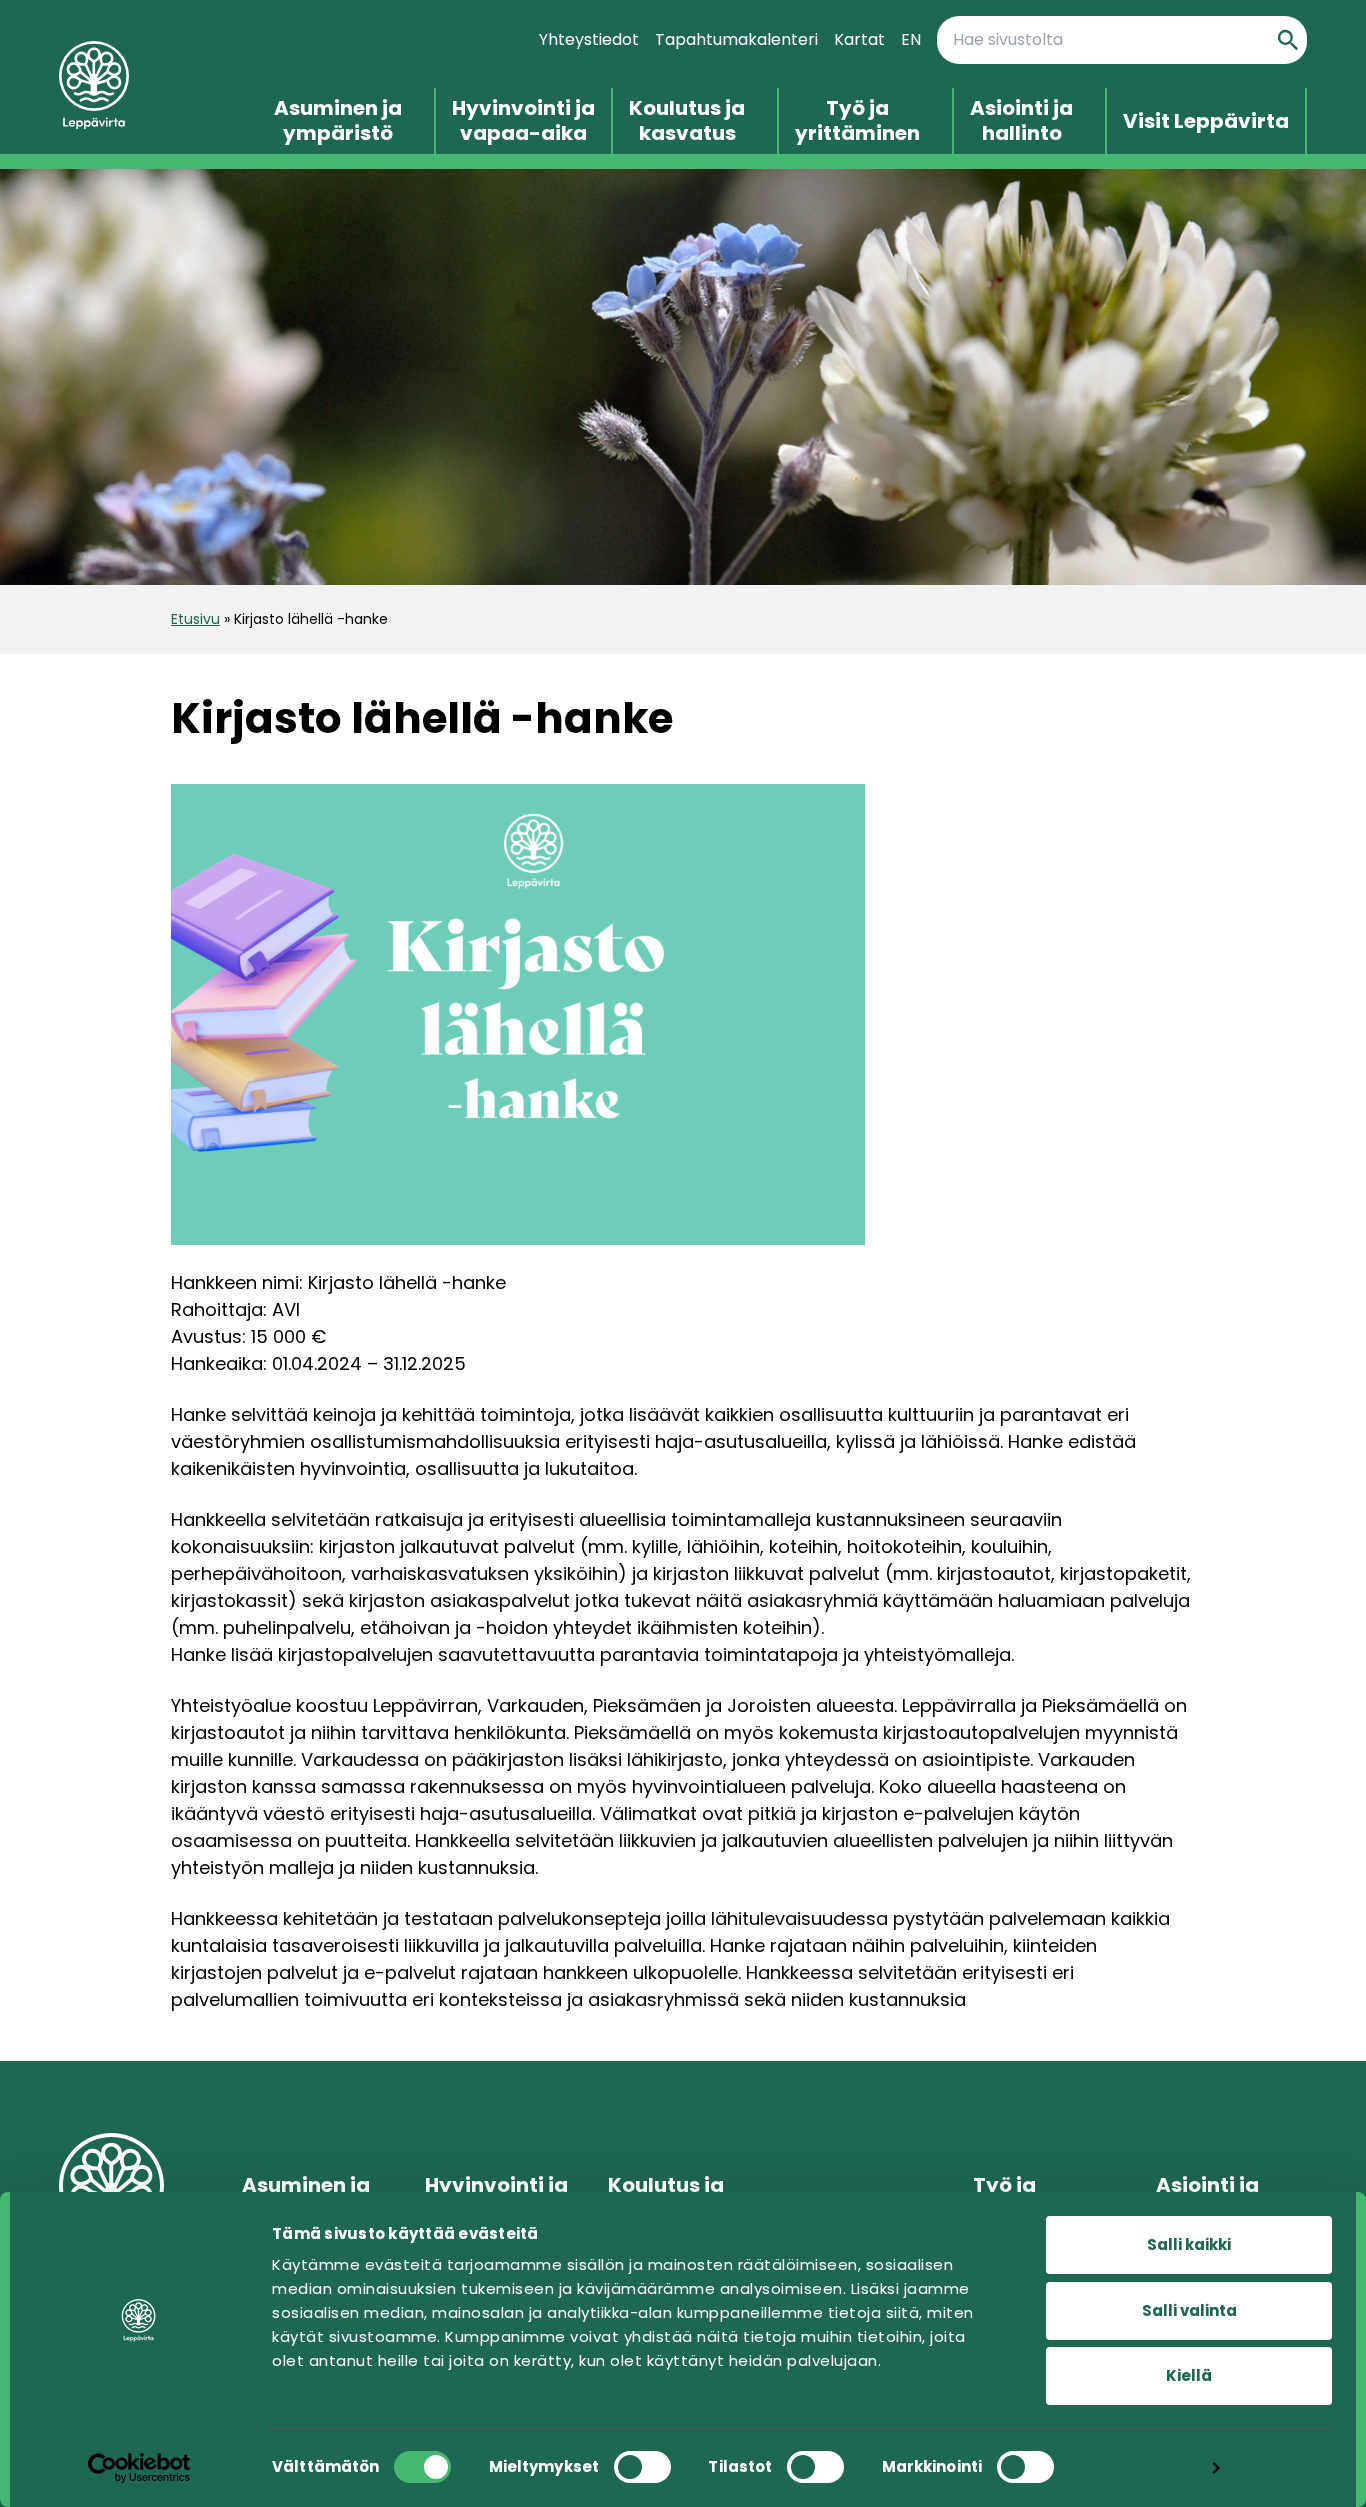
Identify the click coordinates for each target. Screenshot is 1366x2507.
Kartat (859, 39)
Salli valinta (1189, 2310)
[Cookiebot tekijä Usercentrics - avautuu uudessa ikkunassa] (139, 2468)
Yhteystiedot (589, 39)
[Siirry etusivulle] (142, 85)
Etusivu (195, 619)
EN (911, 39)
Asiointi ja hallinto (1021, 121)
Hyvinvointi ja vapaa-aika (523, 121)
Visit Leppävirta (1206, 121)
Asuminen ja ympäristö (338, 121)
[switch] (642, 2467)
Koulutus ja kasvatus (687, 121)
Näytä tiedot (1142, 2467)
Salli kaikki (1189, 2244)
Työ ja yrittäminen (857, 121)
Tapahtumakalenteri (736, 39)
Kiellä (1189, 2375)
